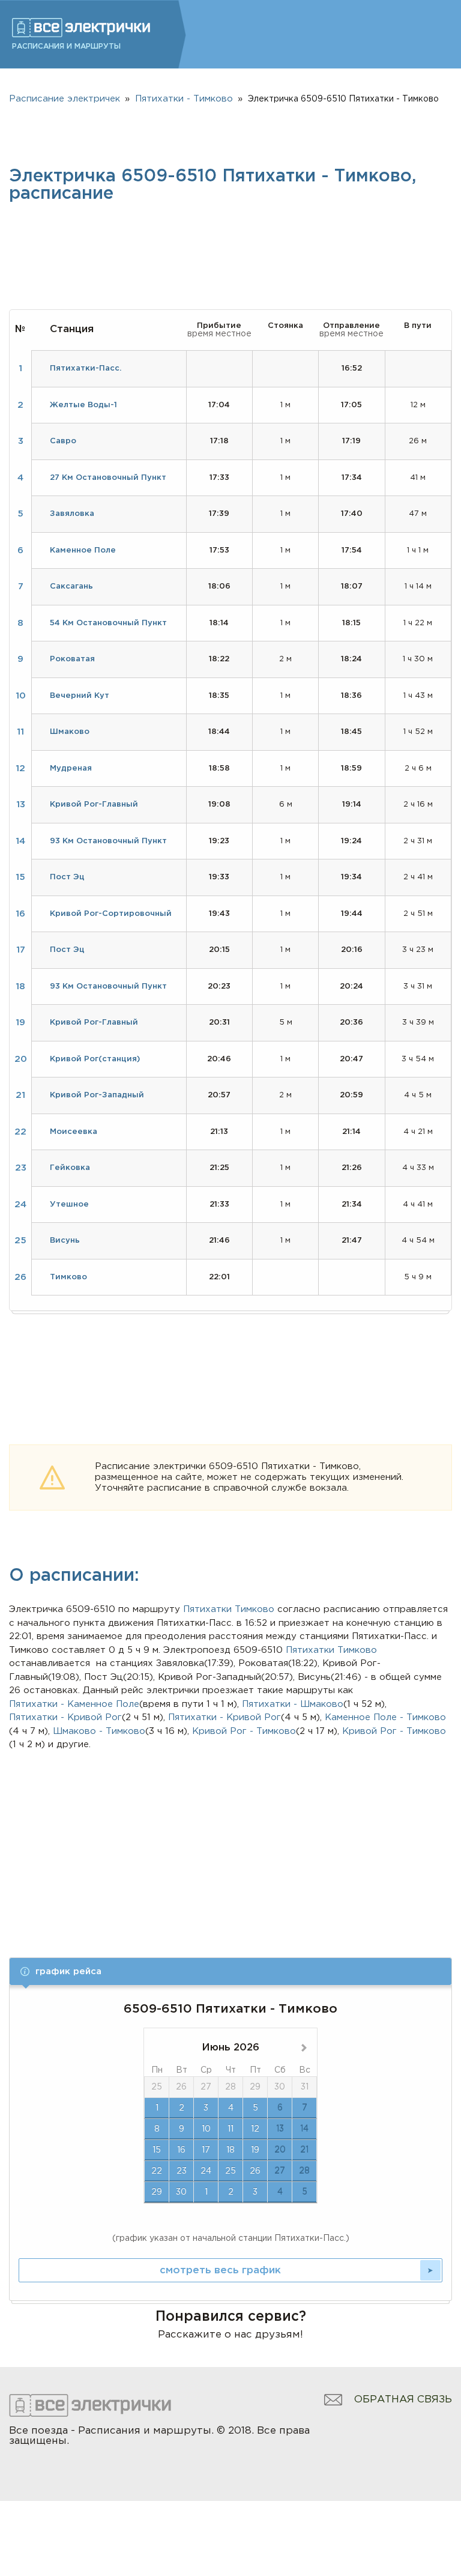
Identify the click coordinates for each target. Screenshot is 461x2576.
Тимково (255, 1609)
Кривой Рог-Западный (97, 1095)
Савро (63, 441)
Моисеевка (74, 1132)
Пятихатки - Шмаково (293, 1704)
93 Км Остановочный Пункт (108, 841)
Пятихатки (207, 1609)
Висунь (65, 1241)
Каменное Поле (83, 550)
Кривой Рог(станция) (95, 1059)
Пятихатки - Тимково (184, 99)
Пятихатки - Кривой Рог (65, 1717)
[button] (230, 1971)
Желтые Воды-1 (83, 405)
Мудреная (71, 768)
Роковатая (72, 659)
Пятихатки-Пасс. (86, 368)
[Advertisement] (231, 1842)
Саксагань (71, 586)
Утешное (69, 1205)
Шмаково (70, 732)
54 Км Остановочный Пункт (108, 623)
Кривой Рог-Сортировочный (111, 914)
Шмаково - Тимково (99, 1731)
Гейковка (70, 1168)
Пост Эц (67, 877)
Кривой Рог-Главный (94, 805)
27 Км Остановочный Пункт (108, 478)
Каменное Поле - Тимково (385, 1717)
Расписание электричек (65, 99)
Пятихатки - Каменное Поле (74, 1704)
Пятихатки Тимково (331, 1650)
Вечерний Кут (80, 696)
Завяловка (72, 514)
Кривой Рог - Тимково (244, 1731)
